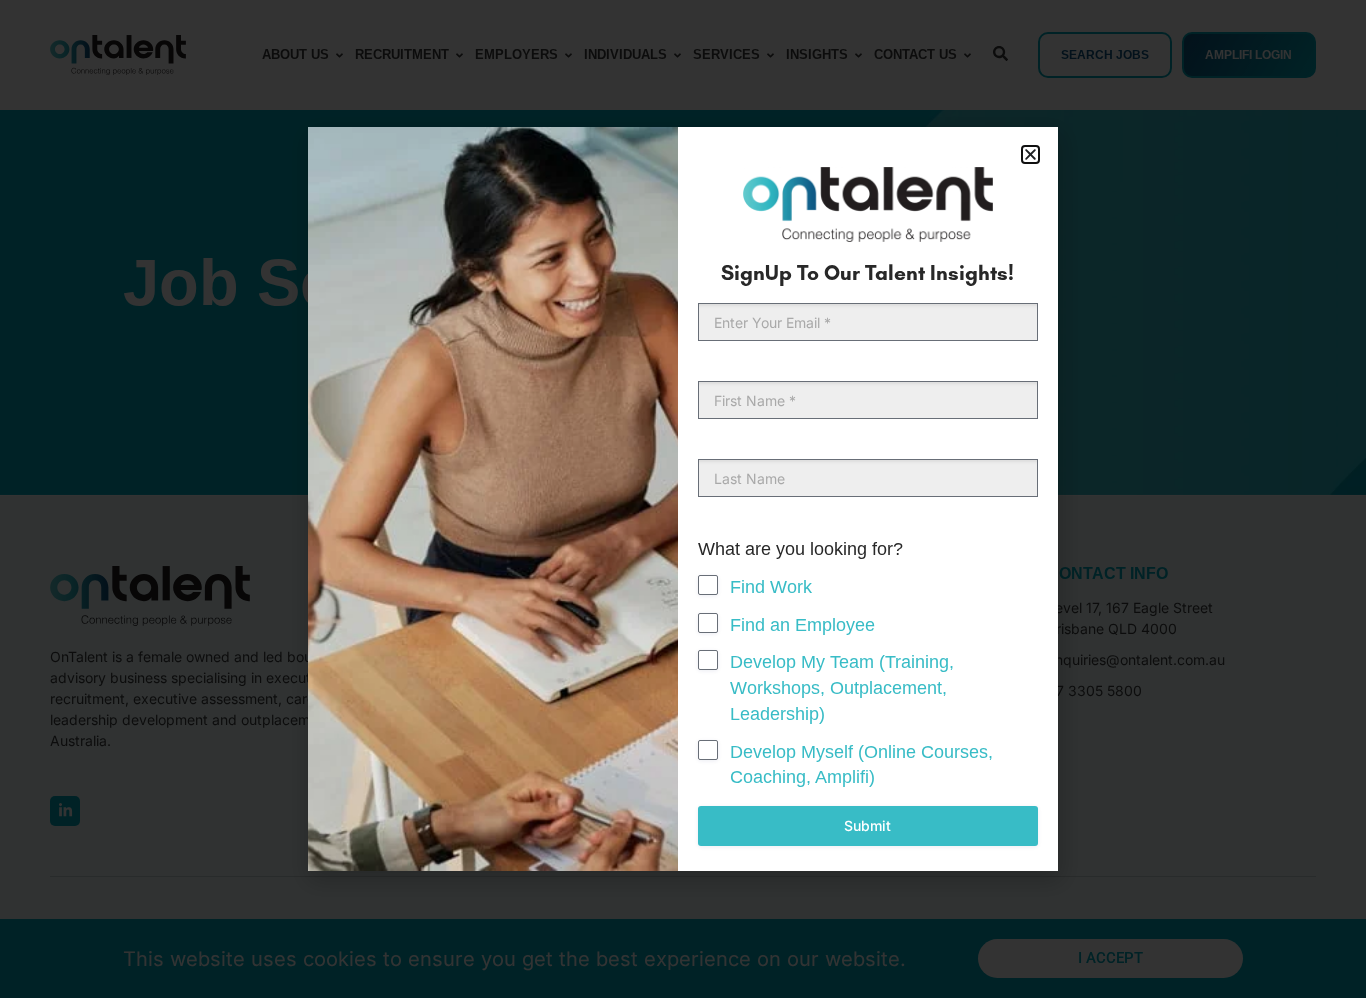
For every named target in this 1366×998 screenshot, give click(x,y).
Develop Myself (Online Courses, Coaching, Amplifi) (861, 765)
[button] (1030, 154)
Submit (867, 825)
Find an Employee (802, 625)
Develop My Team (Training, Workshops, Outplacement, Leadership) (842, 687)
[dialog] (683, 499)
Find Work (771, 587)
